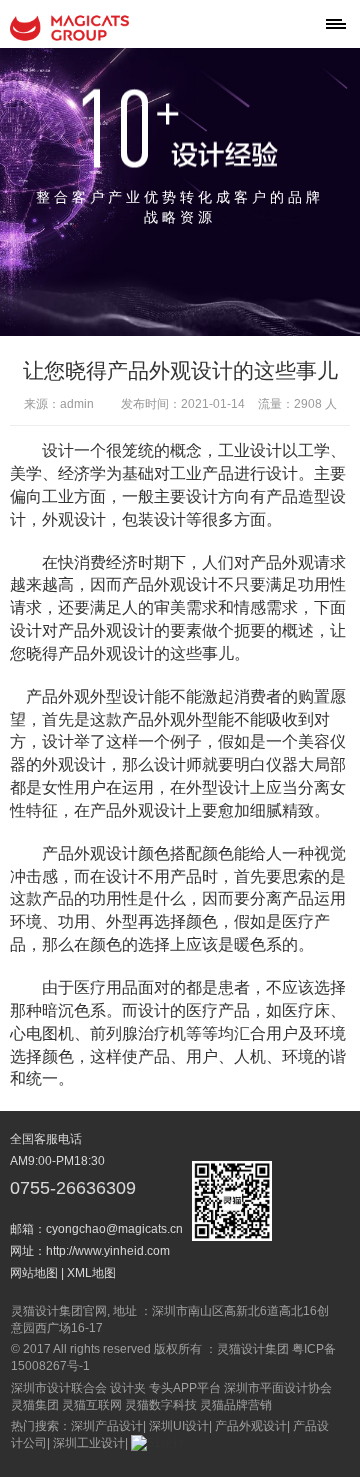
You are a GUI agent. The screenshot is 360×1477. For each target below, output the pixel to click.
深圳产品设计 (107, 1426)
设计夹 (128, 1388)
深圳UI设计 (179, 1426)
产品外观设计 (251, 1426)
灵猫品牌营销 (236, 1405)
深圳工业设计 (89, 1443)
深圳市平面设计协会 (278, 1388)
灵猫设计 (70, 28)
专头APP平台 (185, 1388)
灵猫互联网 (92, 1405)
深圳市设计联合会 (59, 1388)
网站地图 (34, 1273)
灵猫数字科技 (161, 1405)
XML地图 (91, 1273)
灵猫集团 (35, 1405)
